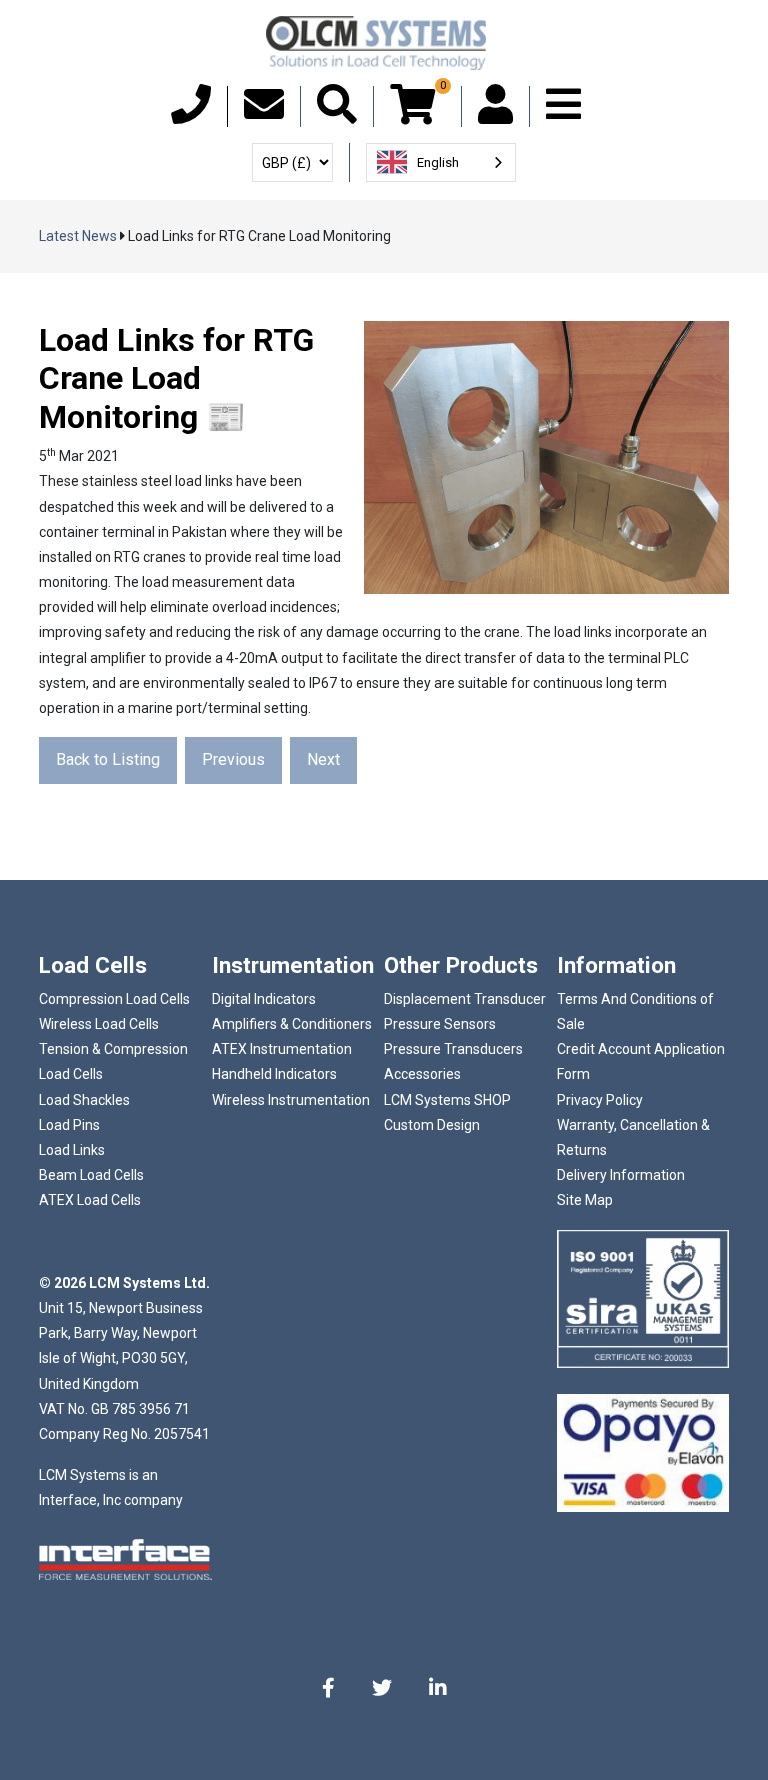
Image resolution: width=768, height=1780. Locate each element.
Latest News (78, 236)
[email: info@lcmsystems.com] (264, 114)
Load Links (72, 1150)
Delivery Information (621, 1175)
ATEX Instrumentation (282, 1049)
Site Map (585, 1200)
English (438, 162)
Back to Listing (108, 759)
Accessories (422, 1074)
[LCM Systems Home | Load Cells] (376, 43)
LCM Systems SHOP (447, 1100)
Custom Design (432, 1125)
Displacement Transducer (465, 999)
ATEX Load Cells (90, 1200)
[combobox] (441, 162)
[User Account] (495, 114)
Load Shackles (84, 1100)
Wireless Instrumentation (291, 1100)
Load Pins (69, 1125)
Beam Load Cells (91, 1175)
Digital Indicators (264, 999)
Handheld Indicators (274, 1074)
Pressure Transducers (453, 1049)
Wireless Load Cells (99, 1024)
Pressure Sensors (440, 1024)
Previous (233, 759)
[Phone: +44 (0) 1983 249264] (191, 114)
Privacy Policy (600, 1100)
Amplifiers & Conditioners (292, 1024)
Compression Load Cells (114, 999)
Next (323, 759)
